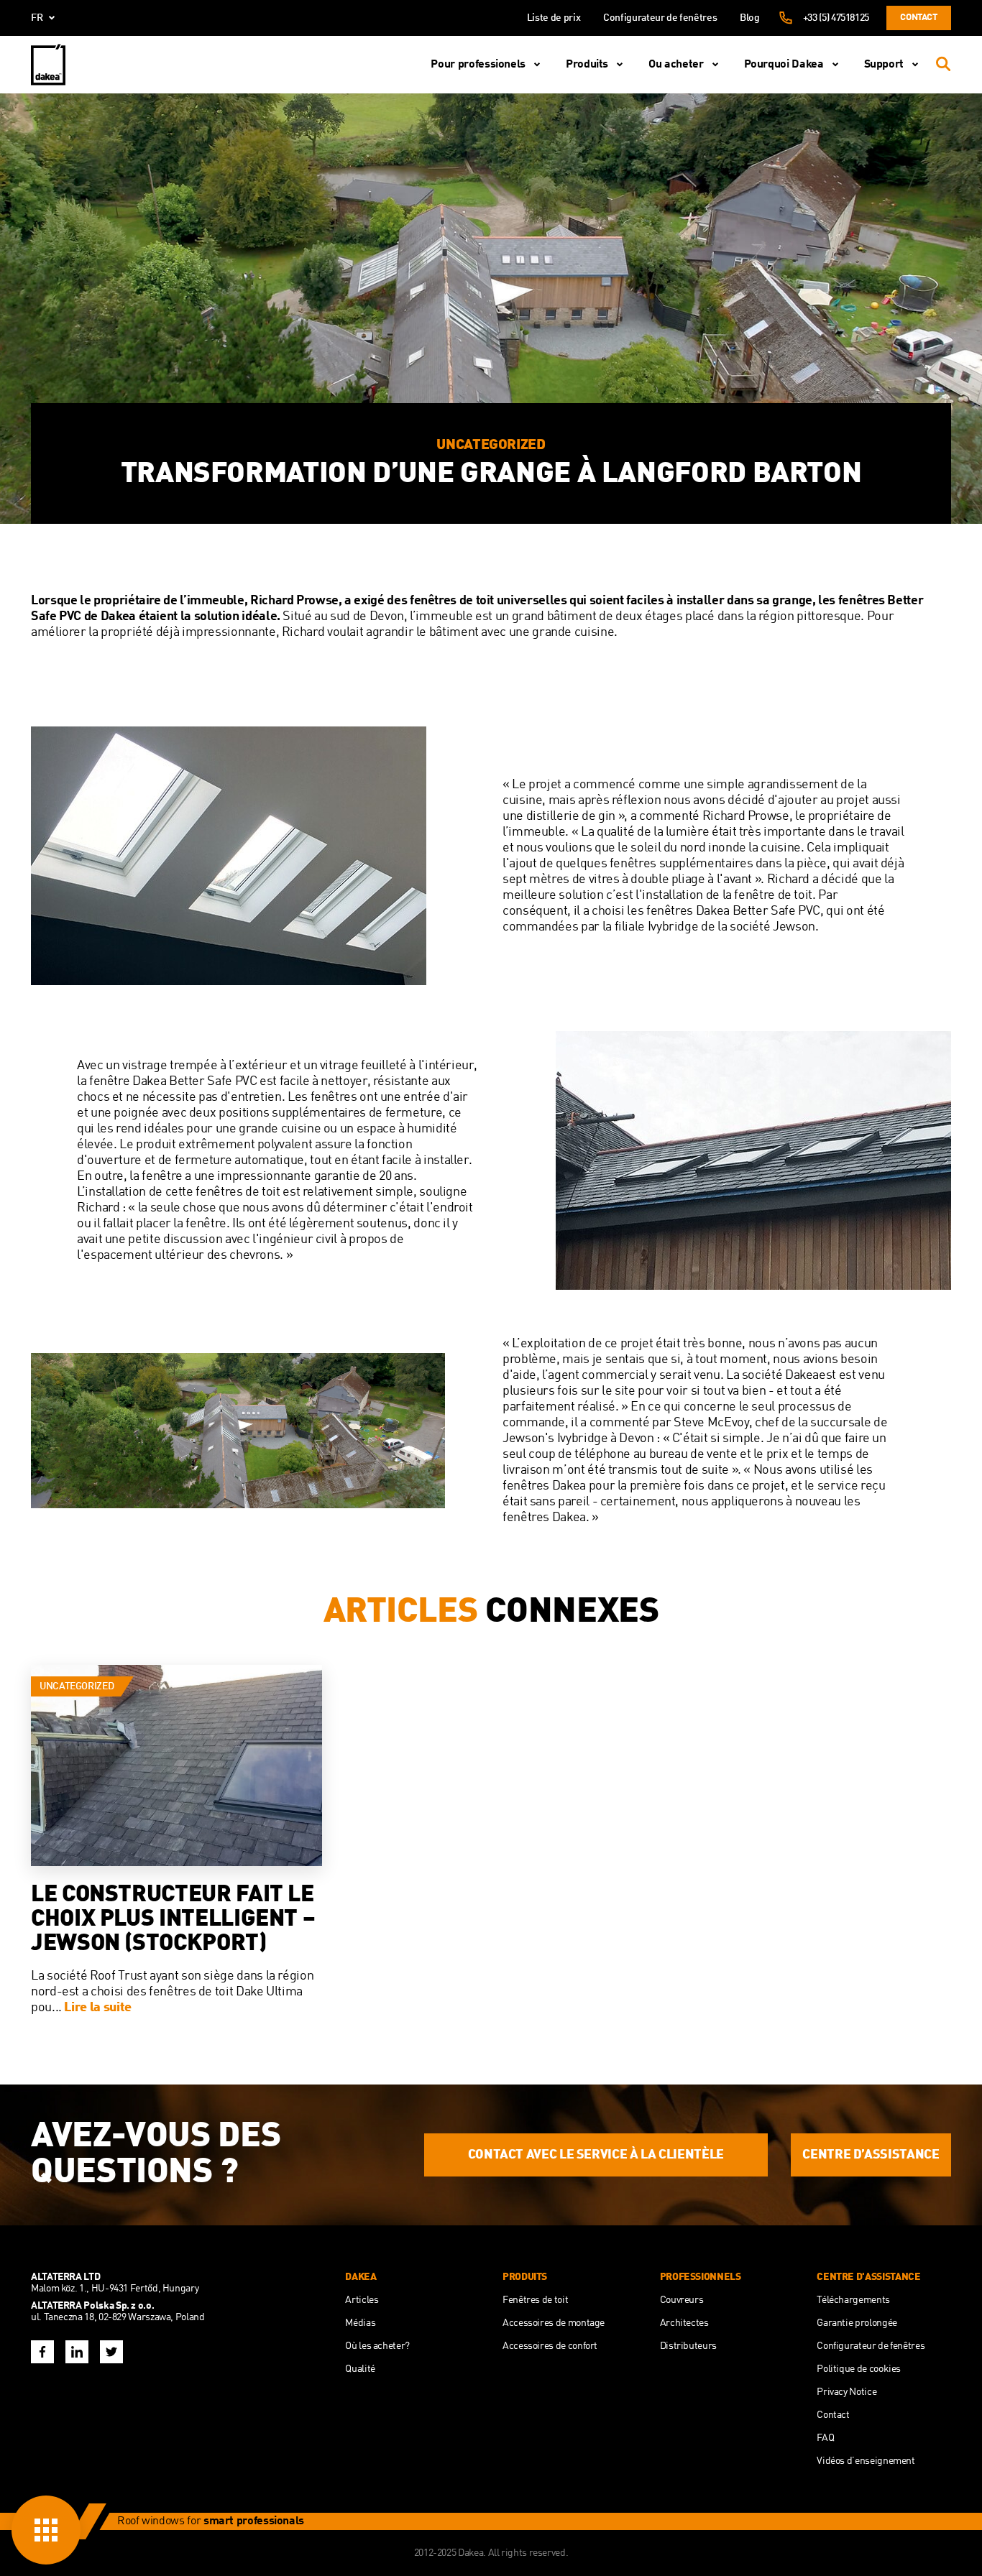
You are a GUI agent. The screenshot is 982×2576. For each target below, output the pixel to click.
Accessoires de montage (554, 2323)
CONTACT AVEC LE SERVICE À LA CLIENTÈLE (596, 2155)
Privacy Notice (846, 2392)
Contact (918, 18)
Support (884, 65)
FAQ (825, 2438)
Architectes (684, 2323)
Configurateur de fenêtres (660, 18)
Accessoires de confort (550, 2346)
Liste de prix (554, 18)
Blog (750, 18)
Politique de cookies (859, 2369)
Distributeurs (688, 2346)
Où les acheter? (377, 2346)
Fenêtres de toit (535, 2300)
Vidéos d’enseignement (866, 2461)
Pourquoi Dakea (784, 65)
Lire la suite (97, 2008)
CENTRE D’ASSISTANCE (871, 2155)
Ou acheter (676, 65)
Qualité (360, 2369)
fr (37, 18)
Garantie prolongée (857, 2323)
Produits (587, 65)
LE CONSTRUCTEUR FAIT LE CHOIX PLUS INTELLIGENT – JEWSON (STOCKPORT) (173, 1920)
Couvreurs (682, 2300)
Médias (360, 2323)
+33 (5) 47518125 (836, 18)
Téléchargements (853, 2300)
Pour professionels (478, 65)
